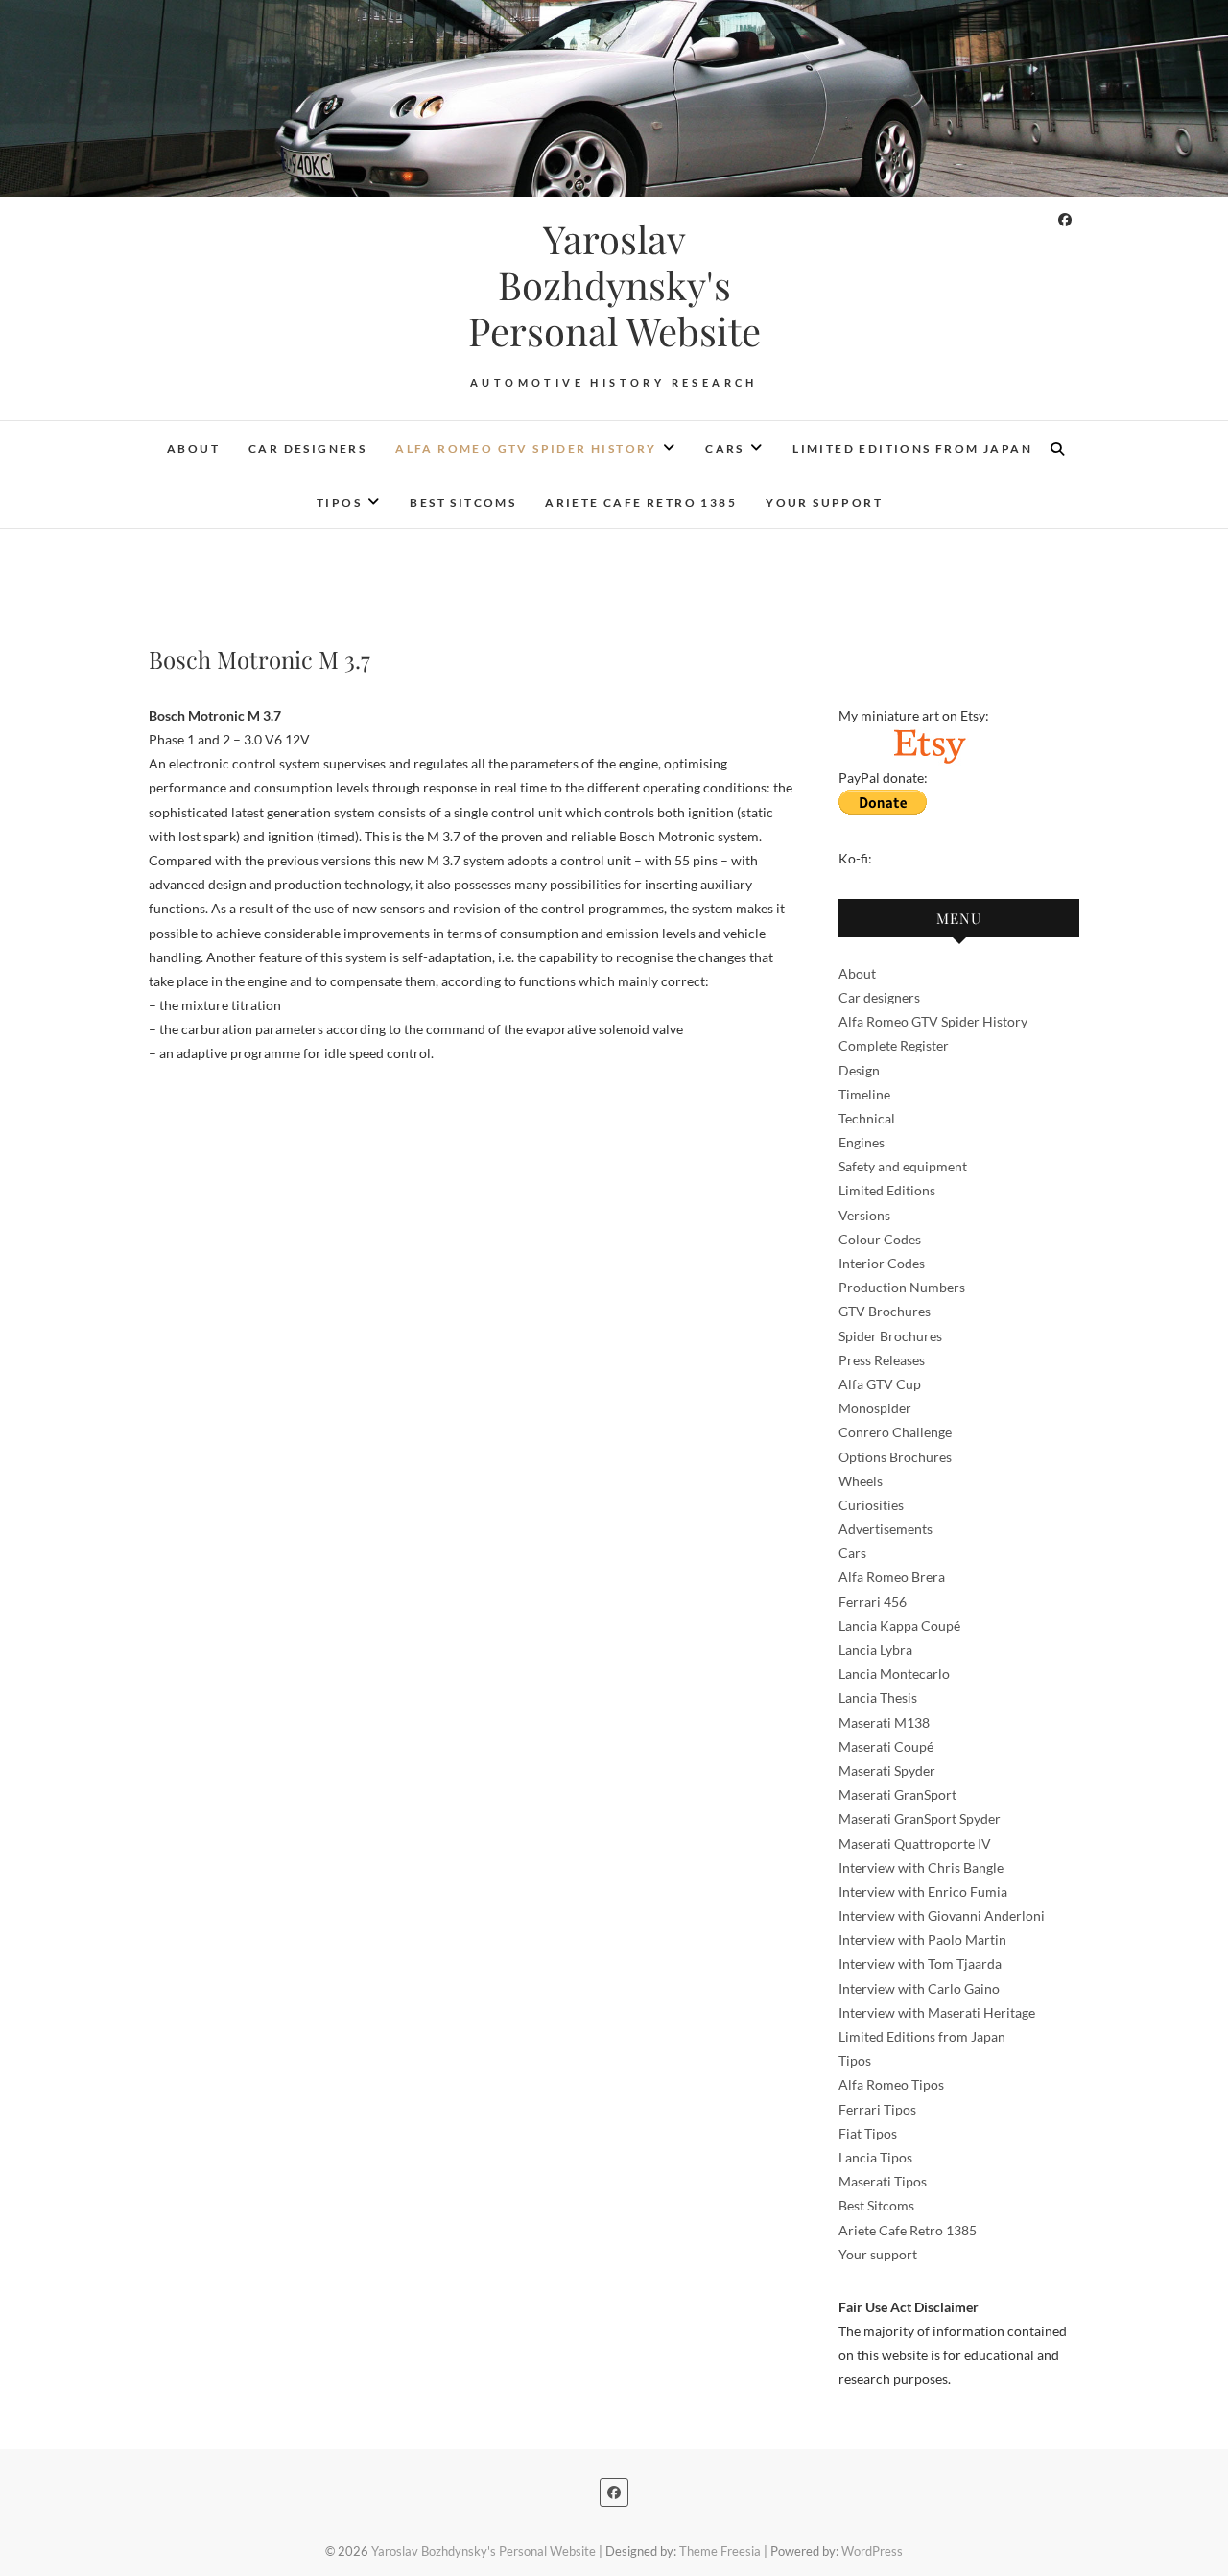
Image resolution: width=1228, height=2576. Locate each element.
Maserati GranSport (897, 1795)
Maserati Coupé (886, 1747)
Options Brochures (895, 1457)
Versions (864, 1215)
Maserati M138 (884, 1723)
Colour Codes (880, 1239)
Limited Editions (887, 1190)
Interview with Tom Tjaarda (920, 1963)
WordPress (872, 2551)
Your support (824, 502)
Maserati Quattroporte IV (915, 1843)
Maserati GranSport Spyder (920, 1819)
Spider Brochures (890, 1336)
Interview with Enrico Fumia (923, 1891)
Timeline (864, 1094)
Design (859, 1070)
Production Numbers (902, 1287)
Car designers (307, 449)
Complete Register (894, 1045)
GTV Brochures (885, 1311)
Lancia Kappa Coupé (899, 1626)
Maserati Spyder (887, 1771)
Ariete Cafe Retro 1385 (641, 502)
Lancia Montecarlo (894, 1674)
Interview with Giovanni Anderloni (942, 1915)
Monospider (875, 1408)
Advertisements (886, 1529)
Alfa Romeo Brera (892, 1577)
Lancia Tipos (875, 2157)
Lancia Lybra (875, 1650)
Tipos (339, 502)
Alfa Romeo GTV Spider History (526, 449)
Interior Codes (882, 1263)
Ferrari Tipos (877, 2109)
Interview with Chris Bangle (921, 1867)
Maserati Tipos (883, 2181)
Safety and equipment (903, 1166)
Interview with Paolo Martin (922, 1939)
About (193, 449)
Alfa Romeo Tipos (891, 2084)
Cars (725, 449)
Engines (862, 1142)
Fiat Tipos (868, 2133)
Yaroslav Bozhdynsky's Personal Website (614, 285)
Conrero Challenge (895, 1432)
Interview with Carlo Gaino (919, 1988)
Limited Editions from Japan (912, 449)
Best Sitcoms (463, 502)
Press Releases (882, 1360)
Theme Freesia (720, 2551)
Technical (867, 1118)
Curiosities (871, 1505)
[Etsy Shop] (929, 739)
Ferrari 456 (873, 1602)
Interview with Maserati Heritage (937, 2012)
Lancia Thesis (878, 1698)
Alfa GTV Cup (880, 1384)
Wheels (861, 1481)
